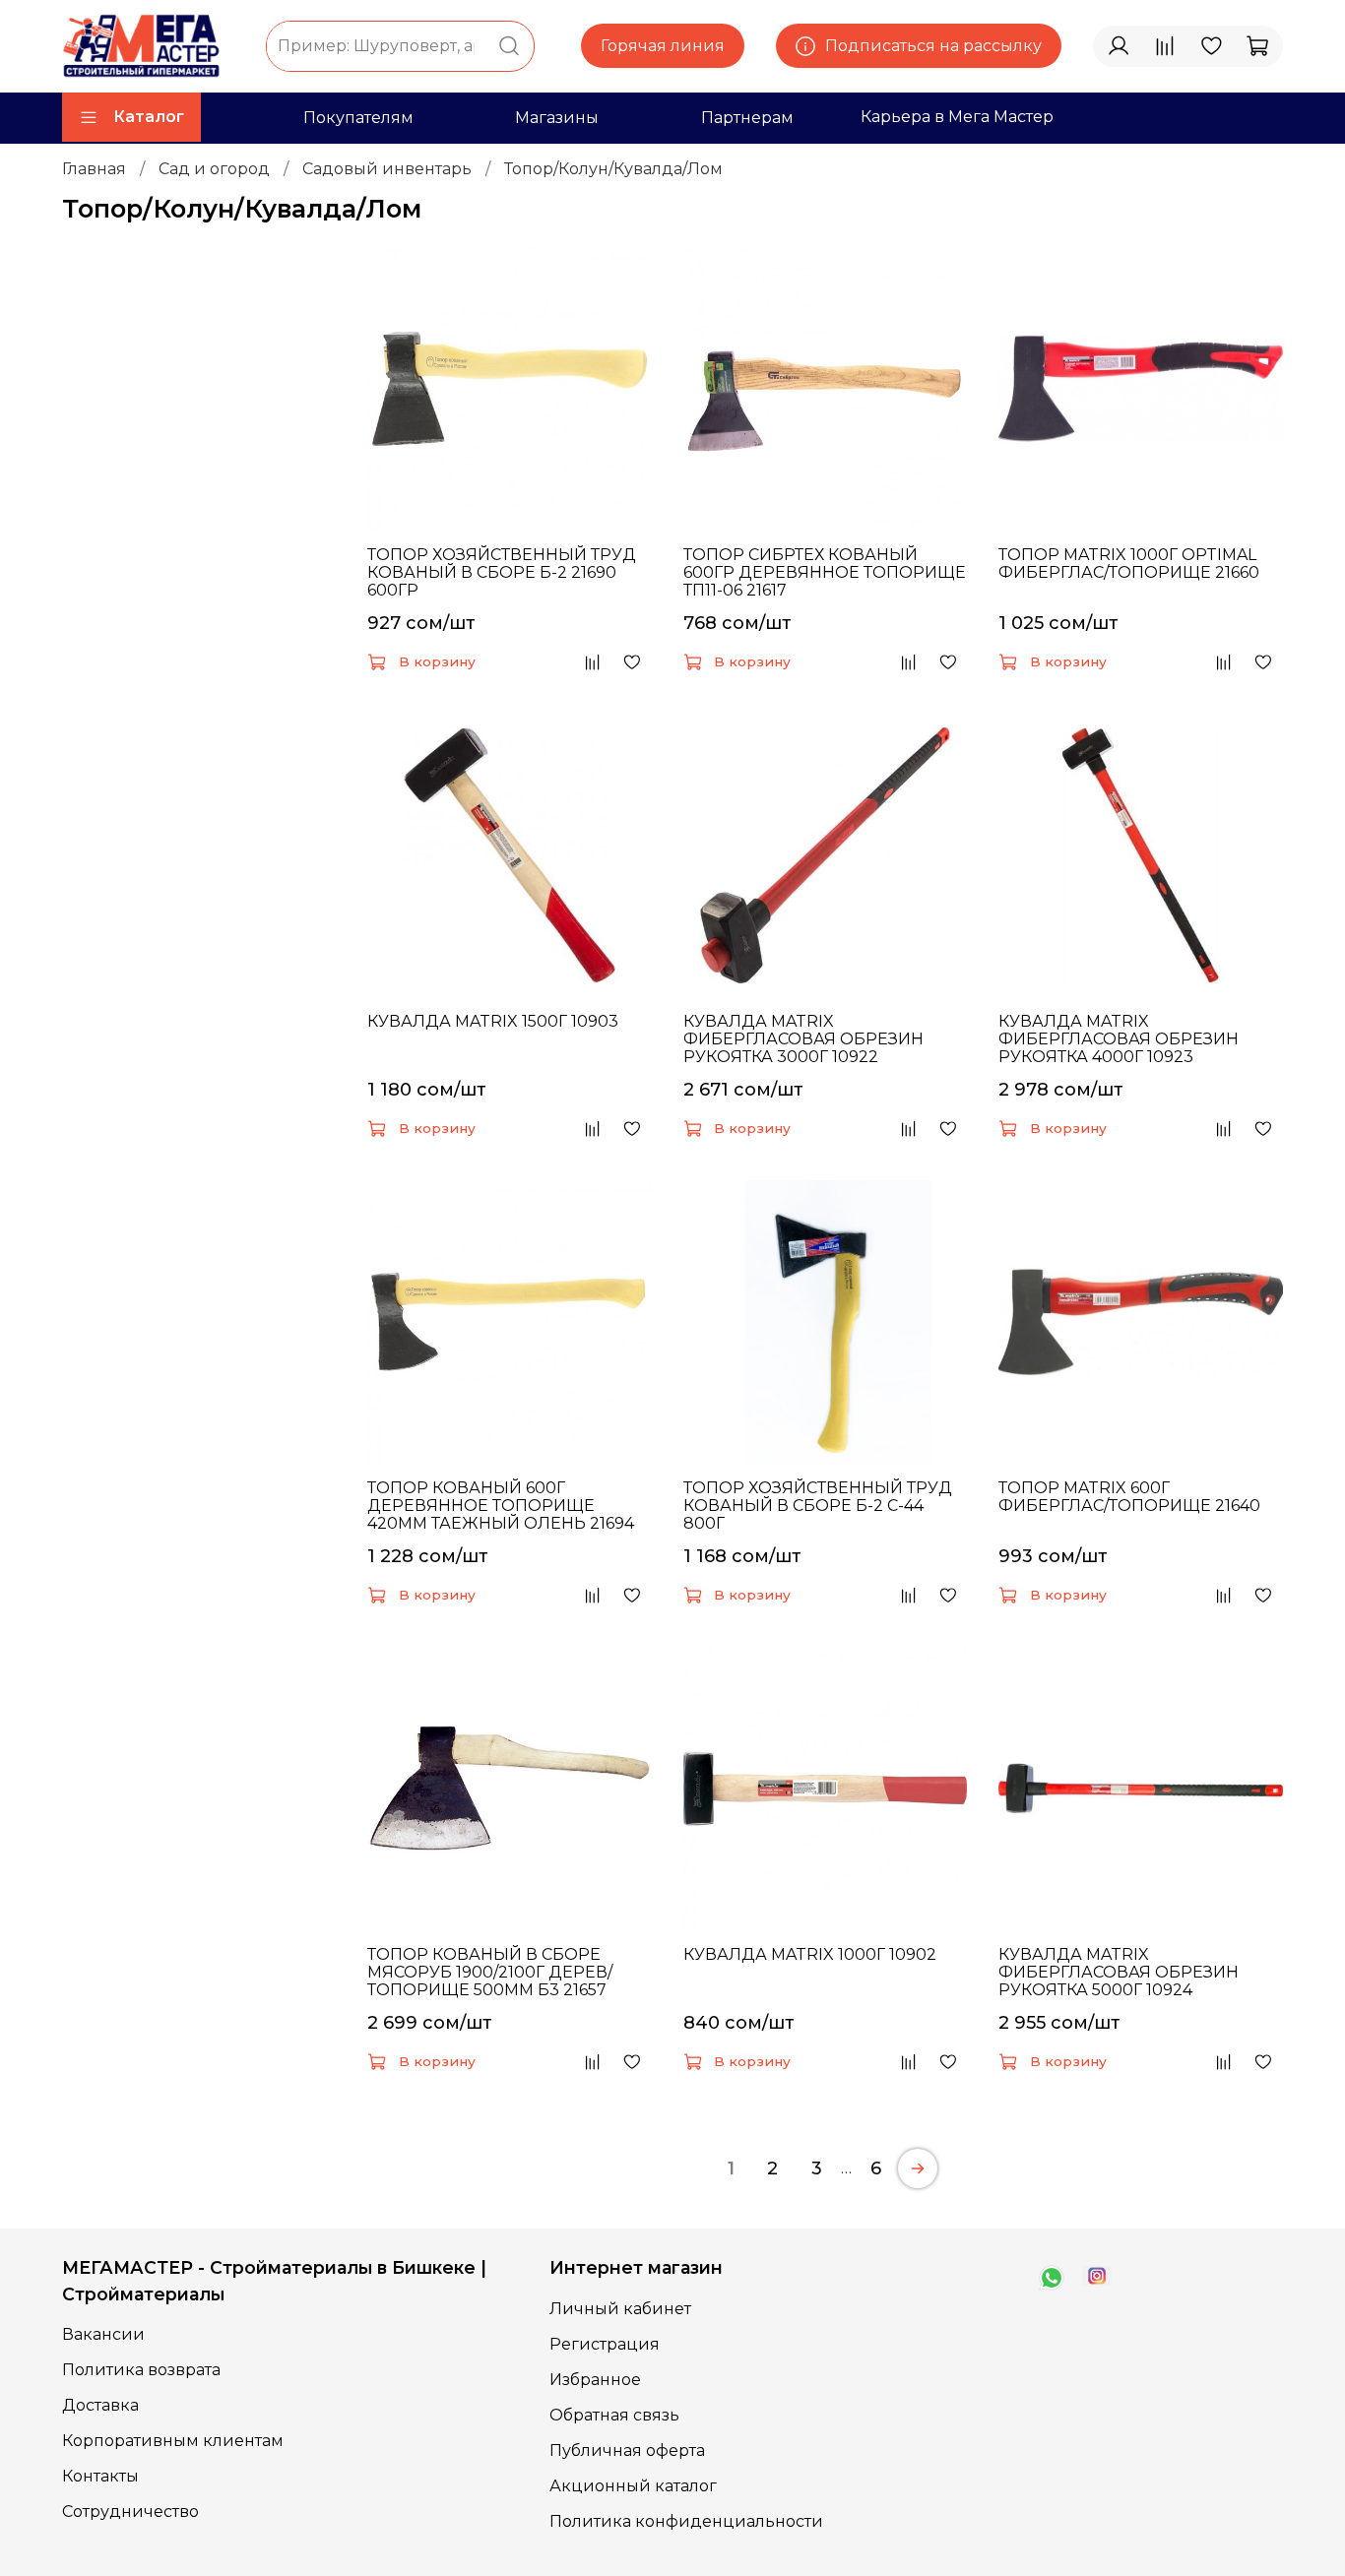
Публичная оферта (627, 2450)
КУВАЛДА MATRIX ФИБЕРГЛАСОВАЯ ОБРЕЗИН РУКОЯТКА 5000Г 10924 (1119, 1972)
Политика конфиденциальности (686, 2521)
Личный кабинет (620, 2309)
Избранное (595, 2380)
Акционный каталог (633, 2486)
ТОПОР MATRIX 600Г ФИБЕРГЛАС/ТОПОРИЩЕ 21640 (1129, 1497)
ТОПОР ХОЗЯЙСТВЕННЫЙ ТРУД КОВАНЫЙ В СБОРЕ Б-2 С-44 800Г (818, 1506)
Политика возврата (141, 2370)
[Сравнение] (1165, 46)
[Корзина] (1257, 46)
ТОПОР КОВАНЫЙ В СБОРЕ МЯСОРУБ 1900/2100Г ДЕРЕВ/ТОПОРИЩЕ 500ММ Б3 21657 (490, 1972)
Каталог (149, 117)
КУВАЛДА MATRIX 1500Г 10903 (493, 1021)
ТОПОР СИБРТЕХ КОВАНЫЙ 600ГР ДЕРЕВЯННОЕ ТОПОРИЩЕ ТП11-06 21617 (825, 572)
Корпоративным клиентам (173, 2441)
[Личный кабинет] (1119, 46)
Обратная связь (614, 2415)
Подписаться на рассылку (933, 46)
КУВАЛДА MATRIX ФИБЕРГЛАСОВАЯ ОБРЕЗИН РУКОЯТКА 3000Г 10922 (803, 1039)
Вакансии (103, 2334)
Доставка (100, 2405)
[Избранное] (1211, 46)
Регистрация (605, 2344)
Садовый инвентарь (387, 169)
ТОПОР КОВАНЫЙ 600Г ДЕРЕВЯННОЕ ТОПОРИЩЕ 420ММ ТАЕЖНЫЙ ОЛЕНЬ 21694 (501, 1506)
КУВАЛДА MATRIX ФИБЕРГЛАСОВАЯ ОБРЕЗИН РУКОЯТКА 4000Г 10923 (1119, 1039)
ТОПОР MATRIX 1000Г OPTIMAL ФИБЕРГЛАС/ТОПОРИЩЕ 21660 (1129, 564)
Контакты (100, 2476)
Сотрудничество (130, 2512)
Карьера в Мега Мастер (957, 117)
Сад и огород (214, 169)
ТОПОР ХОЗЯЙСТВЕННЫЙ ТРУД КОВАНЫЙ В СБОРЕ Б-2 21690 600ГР (502, 572)
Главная (94, 169)
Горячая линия (663, 46)
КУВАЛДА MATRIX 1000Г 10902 (810, 1954)
